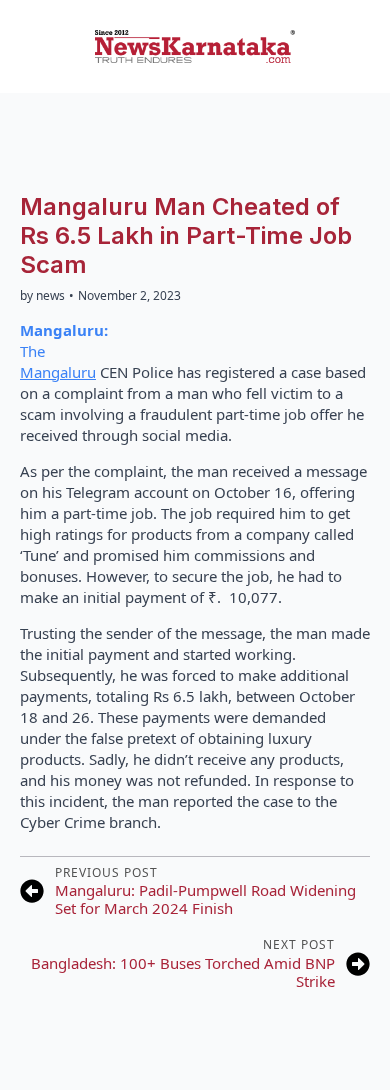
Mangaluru (58, 372)
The (64, 340)
